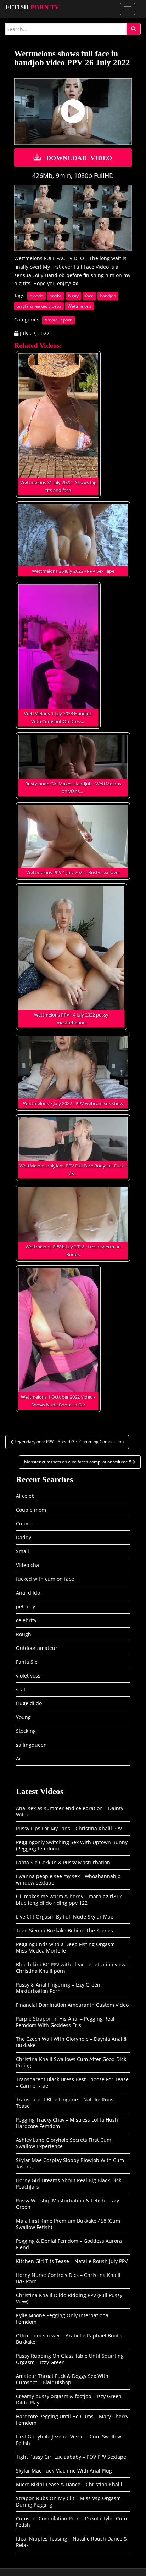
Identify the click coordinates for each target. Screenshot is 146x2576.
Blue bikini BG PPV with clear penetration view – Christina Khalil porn (73, 1968)
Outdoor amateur (37, 1648)
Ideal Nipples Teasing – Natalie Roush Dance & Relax (72, 2542)
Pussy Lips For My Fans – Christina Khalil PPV (69, 1828)
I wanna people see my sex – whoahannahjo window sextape (68, 1879)
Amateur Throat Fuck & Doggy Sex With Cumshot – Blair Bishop (62, 2379)
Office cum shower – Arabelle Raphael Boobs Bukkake (69, 2339)
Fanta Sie (27, 1662)
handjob (108, 296)
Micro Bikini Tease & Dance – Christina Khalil (69, 2484)
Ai (18, 1759)
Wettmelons (80, 306)
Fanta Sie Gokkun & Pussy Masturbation (63, 1862)
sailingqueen (31, 1745)
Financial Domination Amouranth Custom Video (72, 2005)
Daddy (24, 1537)
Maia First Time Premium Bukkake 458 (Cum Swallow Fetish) (68, 2224)
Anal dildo (28, 1593)
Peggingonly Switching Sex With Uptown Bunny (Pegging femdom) (72, 1845)
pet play (26, 1606)
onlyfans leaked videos (39, 306)
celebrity (26, 1620)
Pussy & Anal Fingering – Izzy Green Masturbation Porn (58, 1988)
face (89, 296)
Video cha (27, 1565)
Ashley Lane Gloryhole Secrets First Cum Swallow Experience (64, 2143)
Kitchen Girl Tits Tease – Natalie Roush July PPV (72, 2261)
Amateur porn (58, 320)
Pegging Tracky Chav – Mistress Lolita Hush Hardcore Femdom (67, 2123)
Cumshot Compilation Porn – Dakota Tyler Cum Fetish (71, 2522)
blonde (36, 296)
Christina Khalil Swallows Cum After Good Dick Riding (71, 2062)
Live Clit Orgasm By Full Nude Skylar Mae (65, 1917)
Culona (24, 1524)
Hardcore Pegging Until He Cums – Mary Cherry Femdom (72, 2420)
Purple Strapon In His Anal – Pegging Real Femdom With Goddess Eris (65, 2022)
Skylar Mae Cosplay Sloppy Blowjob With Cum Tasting (70, 2163)
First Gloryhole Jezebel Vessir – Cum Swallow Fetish (69, 2440)
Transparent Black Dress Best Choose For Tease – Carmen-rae (72, 2082)
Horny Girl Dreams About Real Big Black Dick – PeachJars (71, 2183)
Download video (79, 157)
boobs (56, 296)
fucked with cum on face (45, 1579)
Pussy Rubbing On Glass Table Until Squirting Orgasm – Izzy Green (70, 2359)
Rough (24, 1634)
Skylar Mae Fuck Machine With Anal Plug (64, 2471)
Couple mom (31, 1510)
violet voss (28, 1676)
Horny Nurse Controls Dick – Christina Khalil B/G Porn (68, 2278)
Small (23, 1551)
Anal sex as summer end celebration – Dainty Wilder (70, 1811)
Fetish (32, 7)
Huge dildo (29, 1703)
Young (23, 1717)
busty (73, 296)
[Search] (134, 29)
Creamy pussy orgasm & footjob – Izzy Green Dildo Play (69, 2399)
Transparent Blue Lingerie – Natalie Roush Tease (66, 2103)
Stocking (26, 1731)
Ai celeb (25, 1496)
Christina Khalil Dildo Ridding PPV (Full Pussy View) (69, 2298)
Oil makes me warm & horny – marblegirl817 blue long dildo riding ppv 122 (69, 1900)
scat (21, 1689)
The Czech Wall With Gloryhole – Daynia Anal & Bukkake (72, 2042)
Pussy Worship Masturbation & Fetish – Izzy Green (68, 2204)
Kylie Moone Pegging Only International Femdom (63, 2319)
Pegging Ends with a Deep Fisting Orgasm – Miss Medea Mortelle (67, 1947)
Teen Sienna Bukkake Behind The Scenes (64, 1930)
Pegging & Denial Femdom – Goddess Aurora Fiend (69, 2244)
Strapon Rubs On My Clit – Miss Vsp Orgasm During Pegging (68, 2501)
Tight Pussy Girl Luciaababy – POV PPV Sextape (71, 2457)
